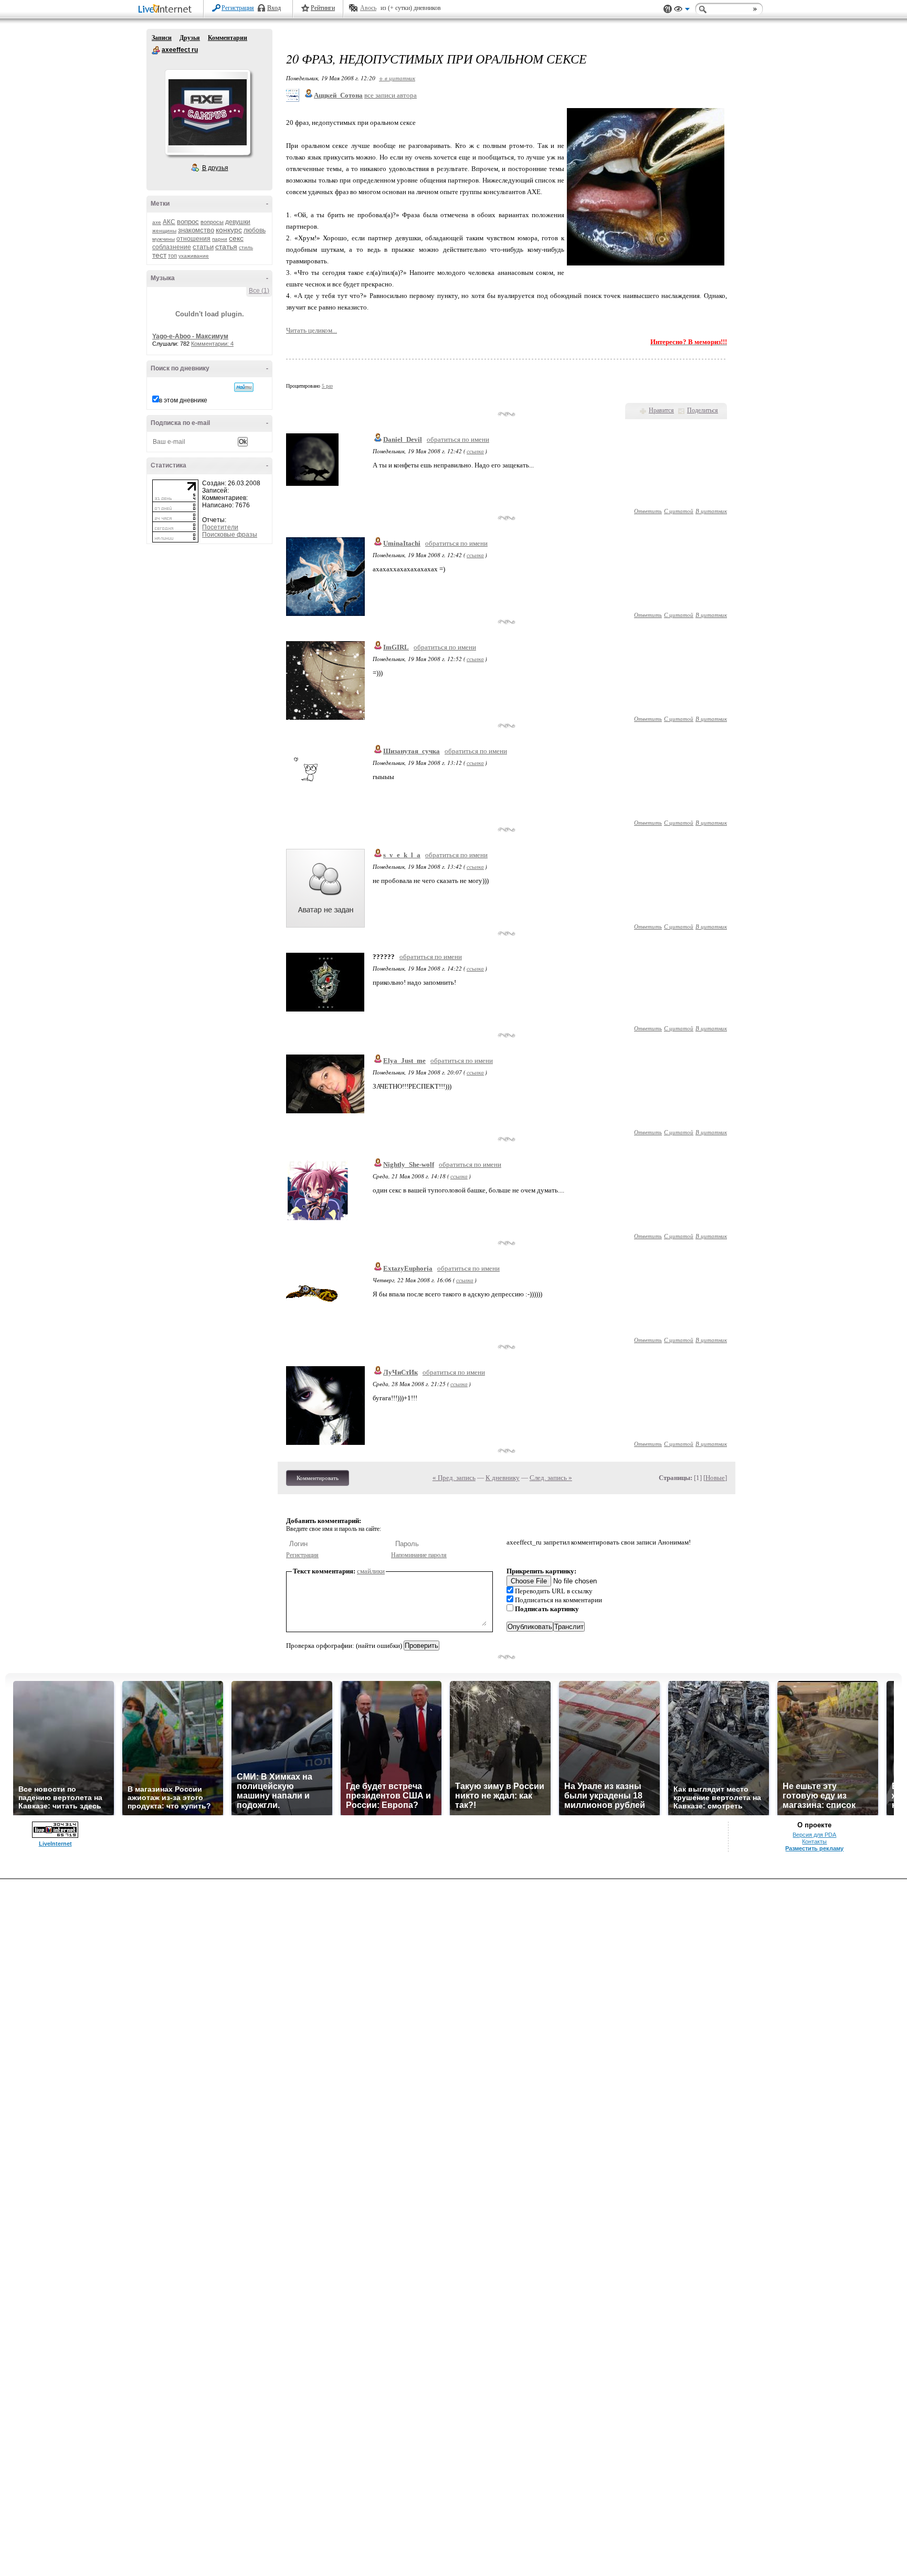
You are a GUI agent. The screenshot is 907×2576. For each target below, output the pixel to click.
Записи (162, 38)
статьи (203, 247)
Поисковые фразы (230, 535)
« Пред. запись (454, 1478)
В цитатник (711, 511)
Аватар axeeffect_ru (207, 112)
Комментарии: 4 (212, 344)
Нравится (661, 410)
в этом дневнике (183, 400)
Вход (274, 8)
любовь (255, 230)
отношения (193, 239)
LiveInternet (167, 10)
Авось (368, 8)
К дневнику (503, 1478)
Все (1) (259, 291)
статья (226, 247)
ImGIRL (396, 647)
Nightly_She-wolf (409, 1164)
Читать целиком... (312, 330)
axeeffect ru (156, 50)
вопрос (188, 222)
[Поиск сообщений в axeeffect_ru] (244, 387)
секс (236, 238)
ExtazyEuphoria (408, 1268)
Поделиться (703, 410)
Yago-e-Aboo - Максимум (190, 336)
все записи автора (391, 95)
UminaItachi (402, 543)
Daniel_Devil (403, 439)
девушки (238, 222)
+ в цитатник (397, 78)
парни (220, 239)
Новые (715, 1478)
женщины (164, 231)
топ (172, 256)
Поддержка (668, 9)
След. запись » (551, 1478)
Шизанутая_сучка (412, 751)
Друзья (190, 38)
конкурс (229, 230)
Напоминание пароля (419, 1555)
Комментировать (318, 1478)
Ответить (648, 511)
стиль (246, 247)
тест (159, 255)
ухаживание (194, 256)
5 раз (327, 386)
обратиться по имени (458, 439)
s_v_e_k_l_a (402, 855)
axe (157, 222)
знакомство (196, 230)
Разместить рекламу (814, 1848)
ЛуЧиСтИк (400, 1372)
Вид (682, 10)
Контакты (814, 1841)
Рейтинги (323, 8)
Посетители (220, 527)
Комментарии (228, 38)
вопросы (212, 222)
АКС (169, 222)
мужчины (164, 239)
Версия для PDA (814, 1835)
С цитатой (679, 511)
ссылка (475, 451)
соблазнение (172, 247)
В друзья (215, 168)
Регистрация (238, 8)
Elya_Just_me (404, 1061)
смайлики (371, 1571)
